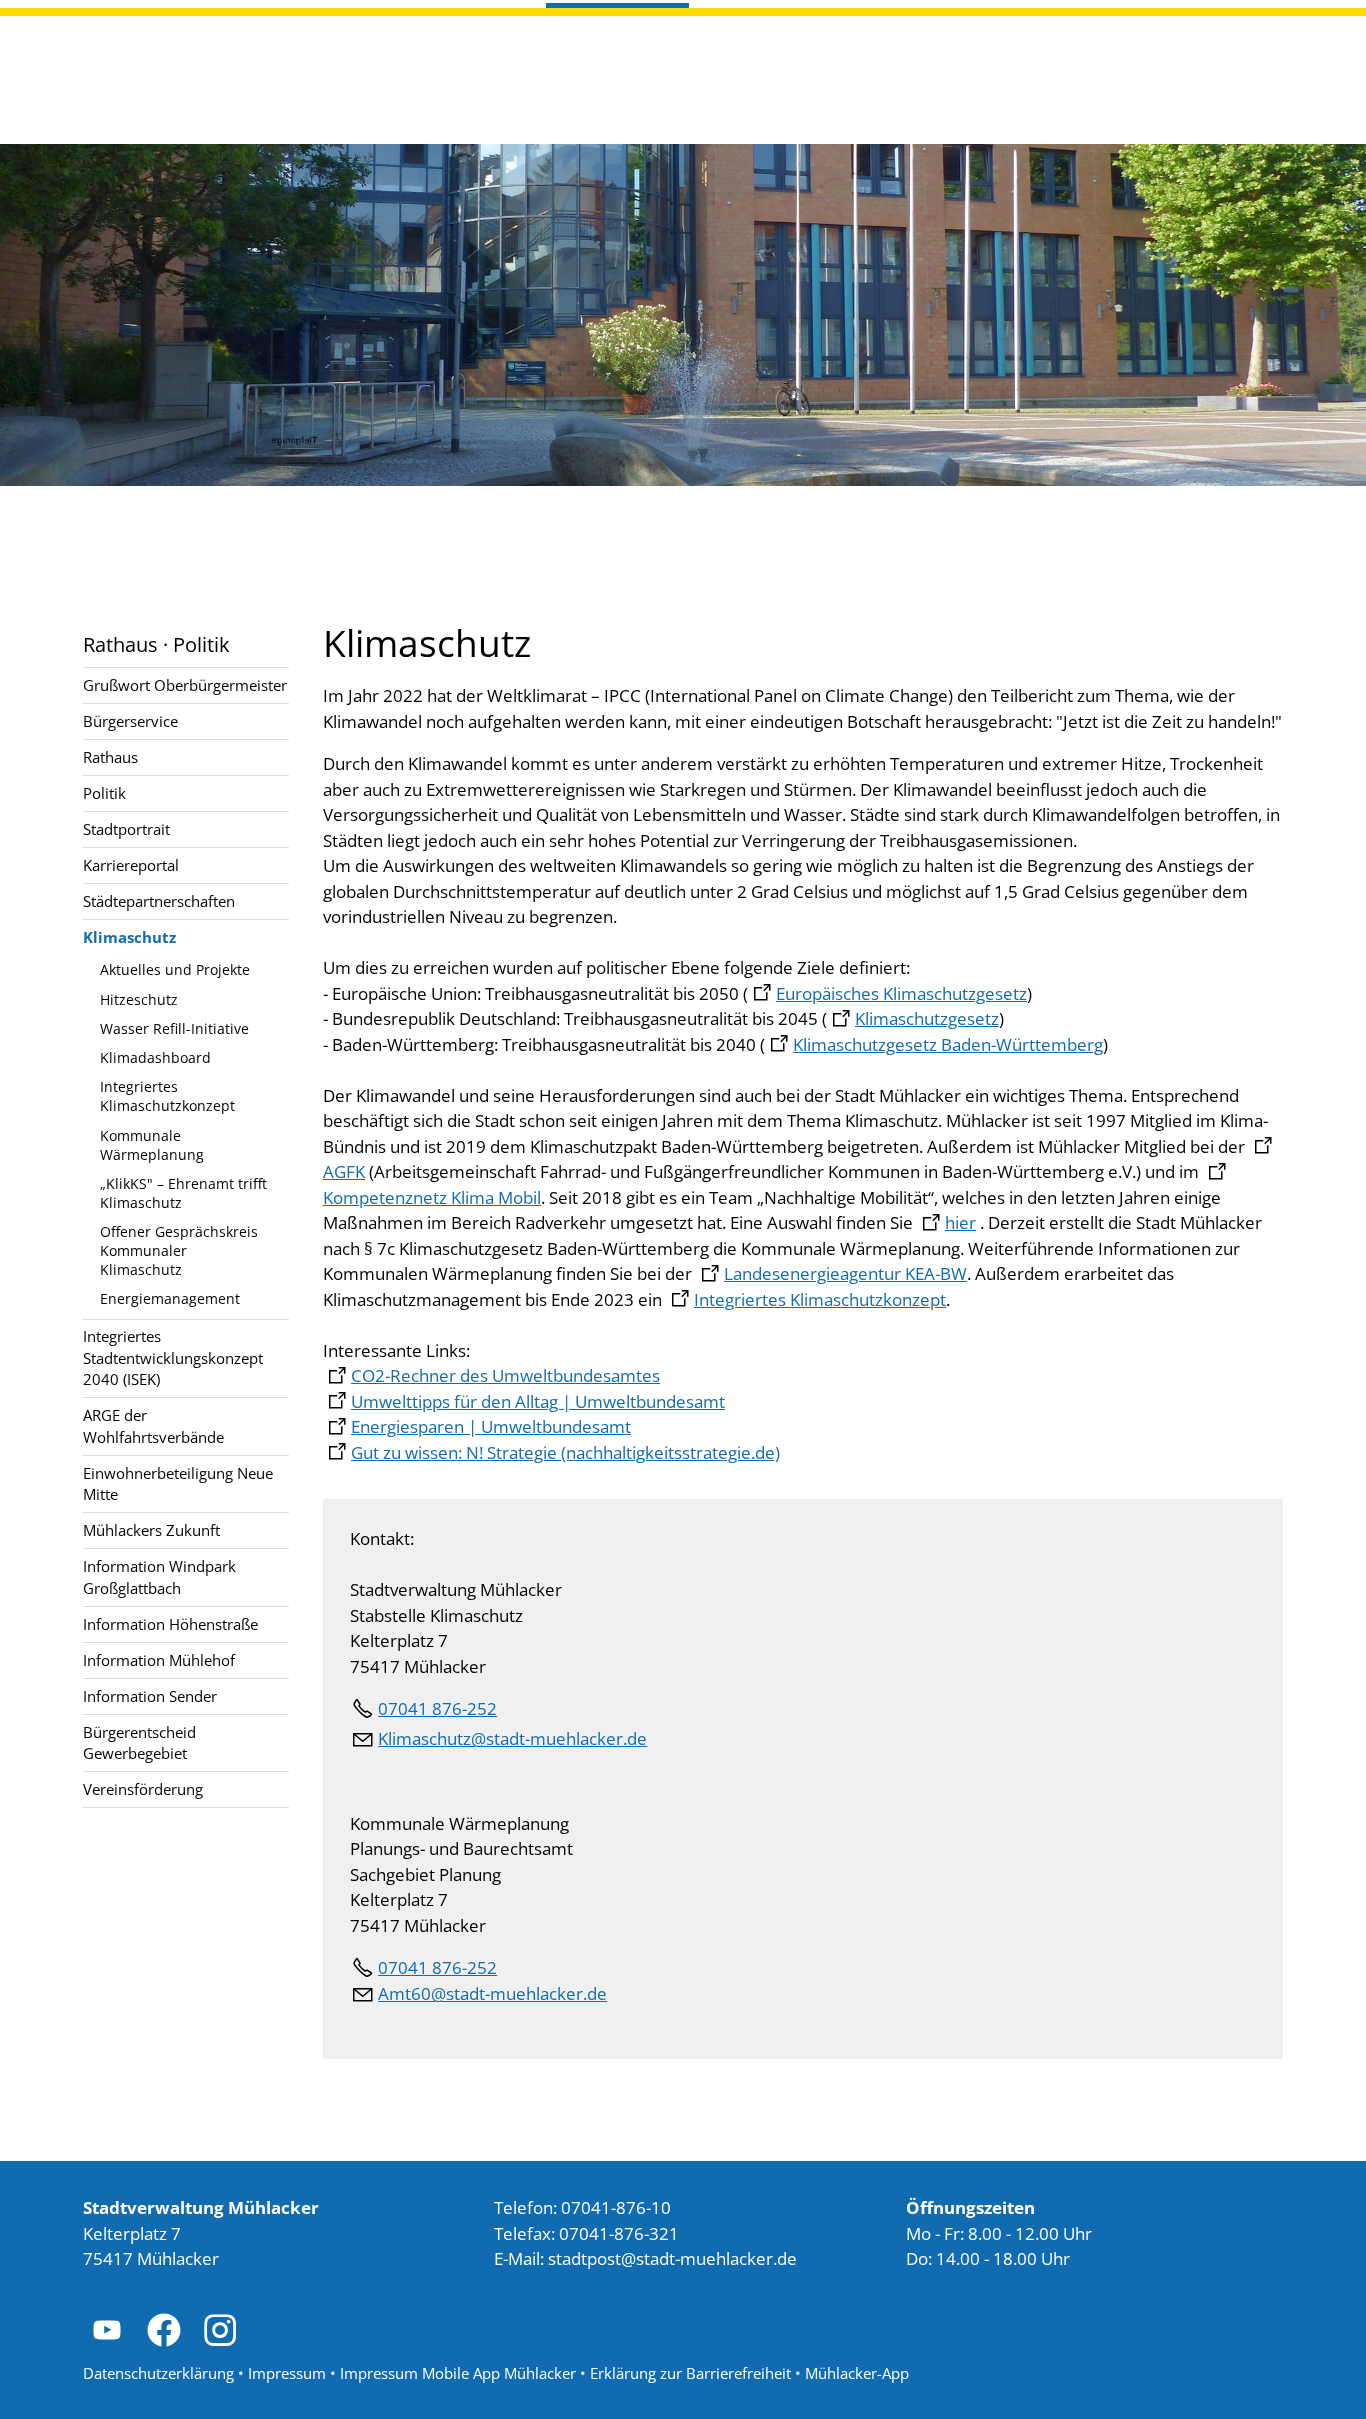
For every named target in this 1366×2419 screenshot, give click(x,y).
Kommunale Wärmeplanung (152, 1145)
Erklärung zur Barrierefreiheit (690, 2373)
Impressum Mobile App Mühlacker (458, 2373)
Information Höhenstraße (170, 1624)
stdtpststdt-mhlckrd (667, 2258)
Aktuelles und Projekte (175, 969)
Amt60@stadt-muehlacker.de (492, 1993)
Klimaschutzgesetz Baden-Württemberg (948, 1044)
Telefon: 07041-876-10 (582, 2207)
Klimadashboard (155, 1057)
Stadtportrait (126, 829)
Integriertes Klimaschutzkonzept (167, 1096)
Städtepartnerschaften (159, 901)
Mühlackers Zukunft (151, 1530)
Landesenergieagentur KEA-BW (845, 1273)
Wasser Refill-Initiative (174, 1028)
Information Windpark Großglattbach (159, 1576)
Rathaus (110, 757)
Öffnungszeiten (970, 2207)
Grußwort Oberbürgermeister (185, 685)
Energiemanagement (170, 1298)
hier (960, 1222)
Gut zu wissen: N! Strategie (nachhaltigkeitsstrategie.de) (565, 1452)
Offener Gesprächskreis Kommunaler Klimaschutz (179, 1250)
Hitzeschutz (139, 999)
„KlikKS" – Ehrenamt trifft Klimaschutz (183, 1193)
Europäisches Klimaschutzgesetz (901, 993)
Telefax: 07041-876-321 (586, 2233)
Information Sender (150, 1696)
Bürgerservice (130, 721)
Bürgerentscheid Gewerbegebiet (139, 1742)
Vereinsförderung (143, 1789)
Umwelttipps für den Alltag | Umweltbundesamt (538, 1401)
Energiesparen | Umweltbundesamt (491, 1426)
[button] (107, 2330)
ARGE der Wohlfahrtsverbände (153, 1425)
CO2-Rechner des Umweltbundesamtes (505, 1375)
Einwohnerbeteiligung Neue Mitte (178, 1483)
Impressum (287, 2373)
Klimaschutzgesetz (927, 1018)
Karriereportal (131, 865)
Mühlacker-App (857, 2373)
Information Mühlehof (159, 1660)
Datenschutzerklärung (158, 2373)
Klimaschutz (129, 937)
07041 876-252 (437, 1708)
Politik (104, 793)
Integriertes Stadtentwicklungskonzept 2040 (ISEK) (173, 1357)
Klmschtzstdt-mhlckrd (507, 1738)
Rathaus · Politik (156, 644)
